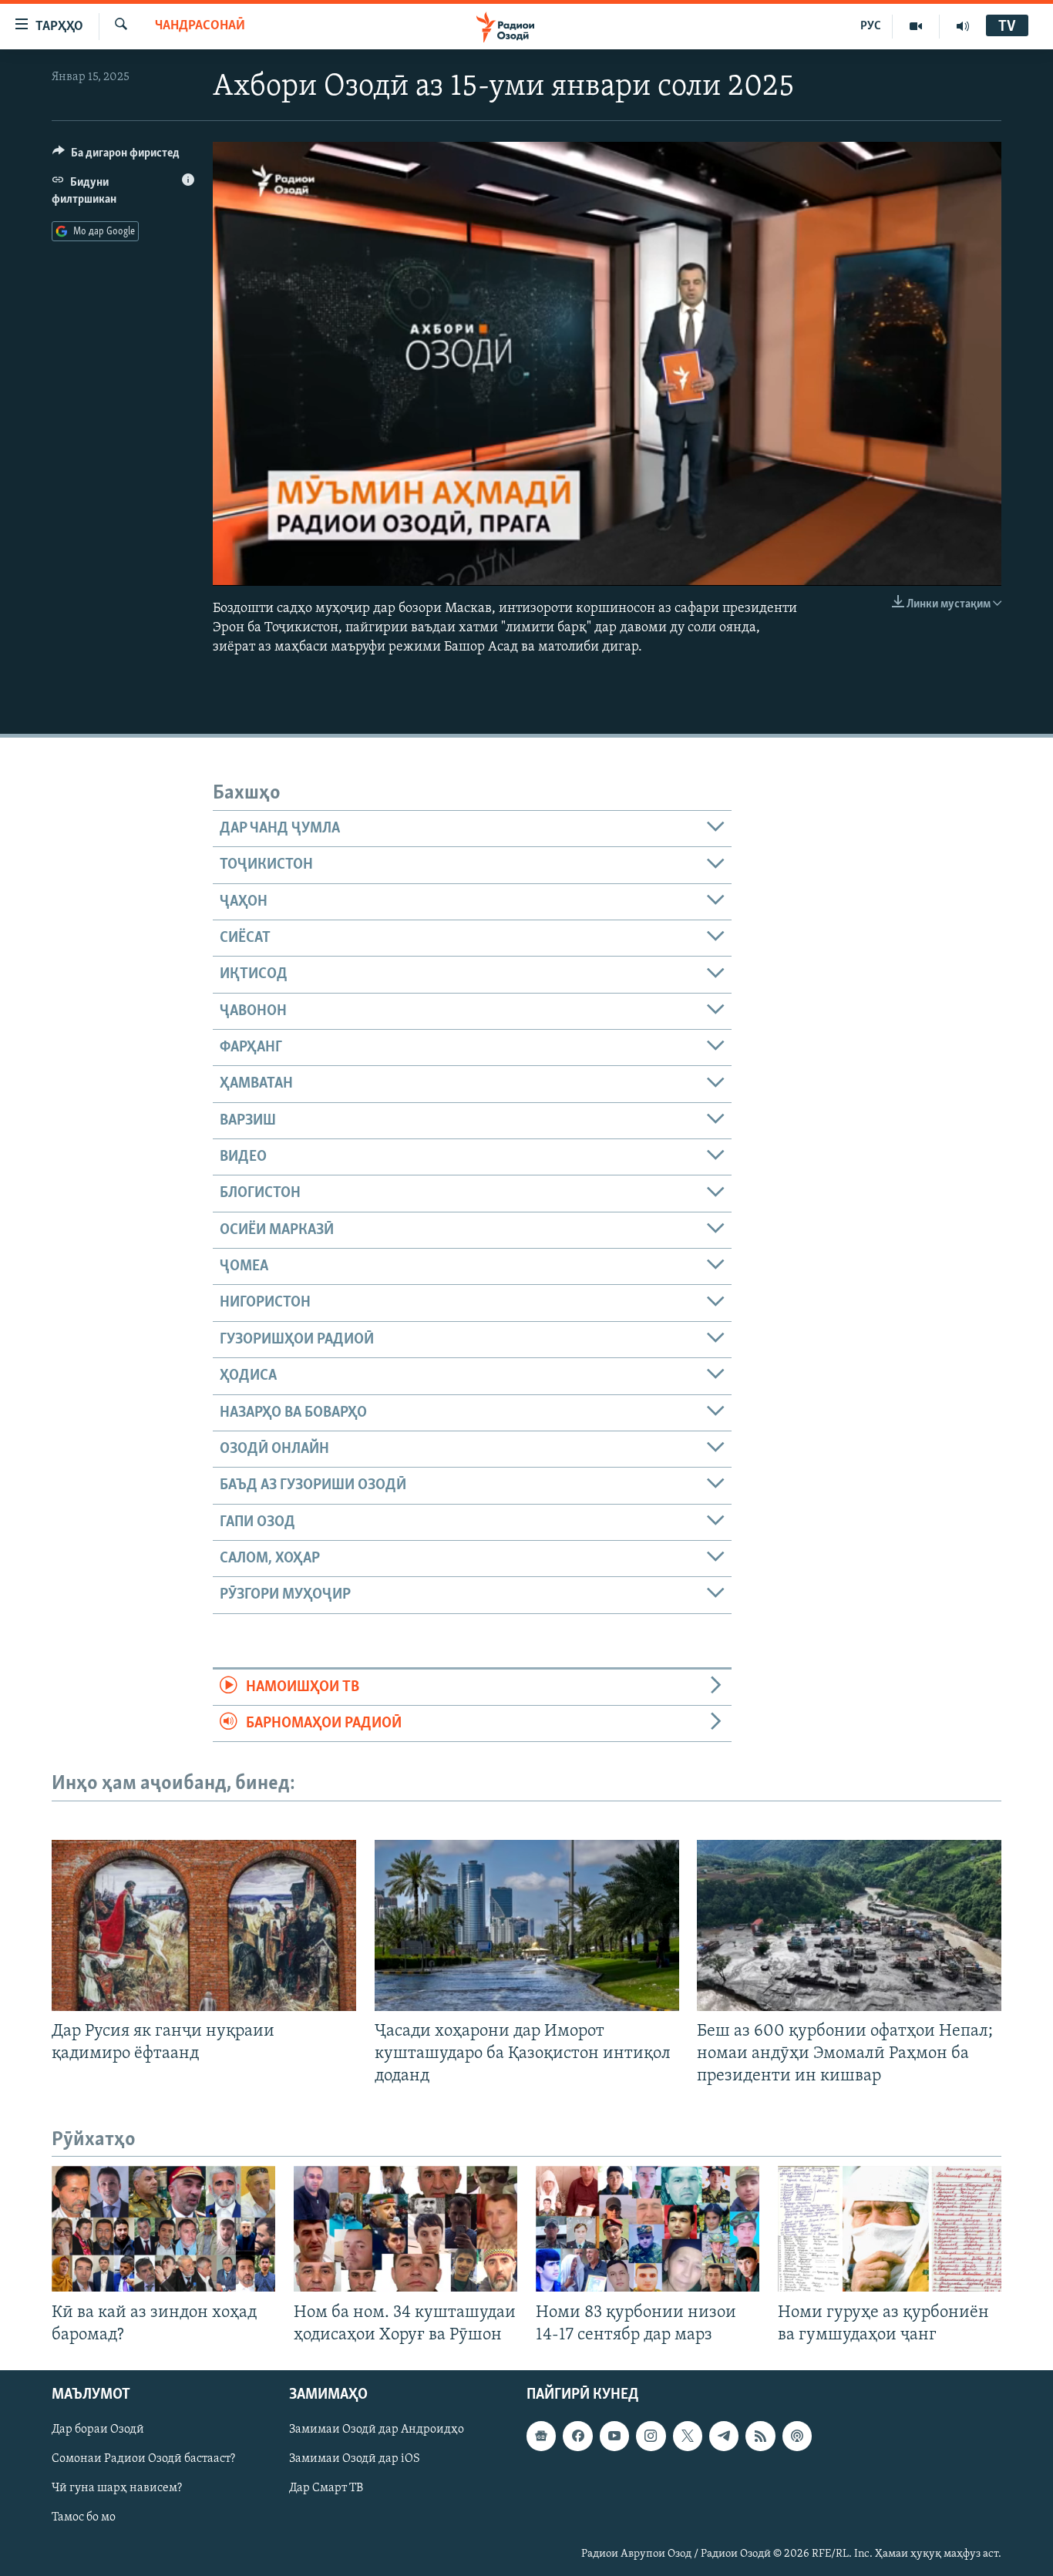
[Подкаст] (797, 2436)
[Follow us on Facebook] (577, 2436)
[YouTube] (916, 26)
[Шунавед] (963, 26)
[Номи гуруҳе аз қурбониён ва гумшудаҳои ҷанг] (890, 2229)
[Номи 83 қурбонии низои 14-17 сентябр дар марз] (648, 2229)
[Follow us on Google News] (541, 2436)
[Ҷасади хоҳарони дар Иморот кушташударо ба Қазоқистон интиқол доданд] (527, 1925)
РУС (871, 26)
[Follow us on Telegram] (724, 2436)
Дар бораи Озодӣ (98, 2430)
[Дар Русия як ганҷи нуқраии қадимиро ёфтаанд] (204, 1925)
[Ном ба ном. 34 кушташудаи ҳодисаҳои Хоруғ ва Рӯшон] (405, 2229)
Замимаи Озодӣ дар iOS (355, 2459)
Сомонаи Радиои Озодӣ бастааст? (143, 2459)
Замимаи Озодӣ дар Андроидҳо (377, 2430)
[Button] (116, 156)
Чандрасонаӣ (200, 26)
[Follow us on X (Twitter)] (688, 2436)
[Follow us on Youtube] (614, 2436)
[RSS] (760, 2436)
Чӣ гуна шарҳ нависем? (117, 2488)
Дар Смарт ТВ (326, 2488)
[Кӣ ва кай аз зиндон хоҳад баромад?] (163, 2229)
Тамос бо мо (84, 2517)
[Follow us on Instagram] (651, 2436)
